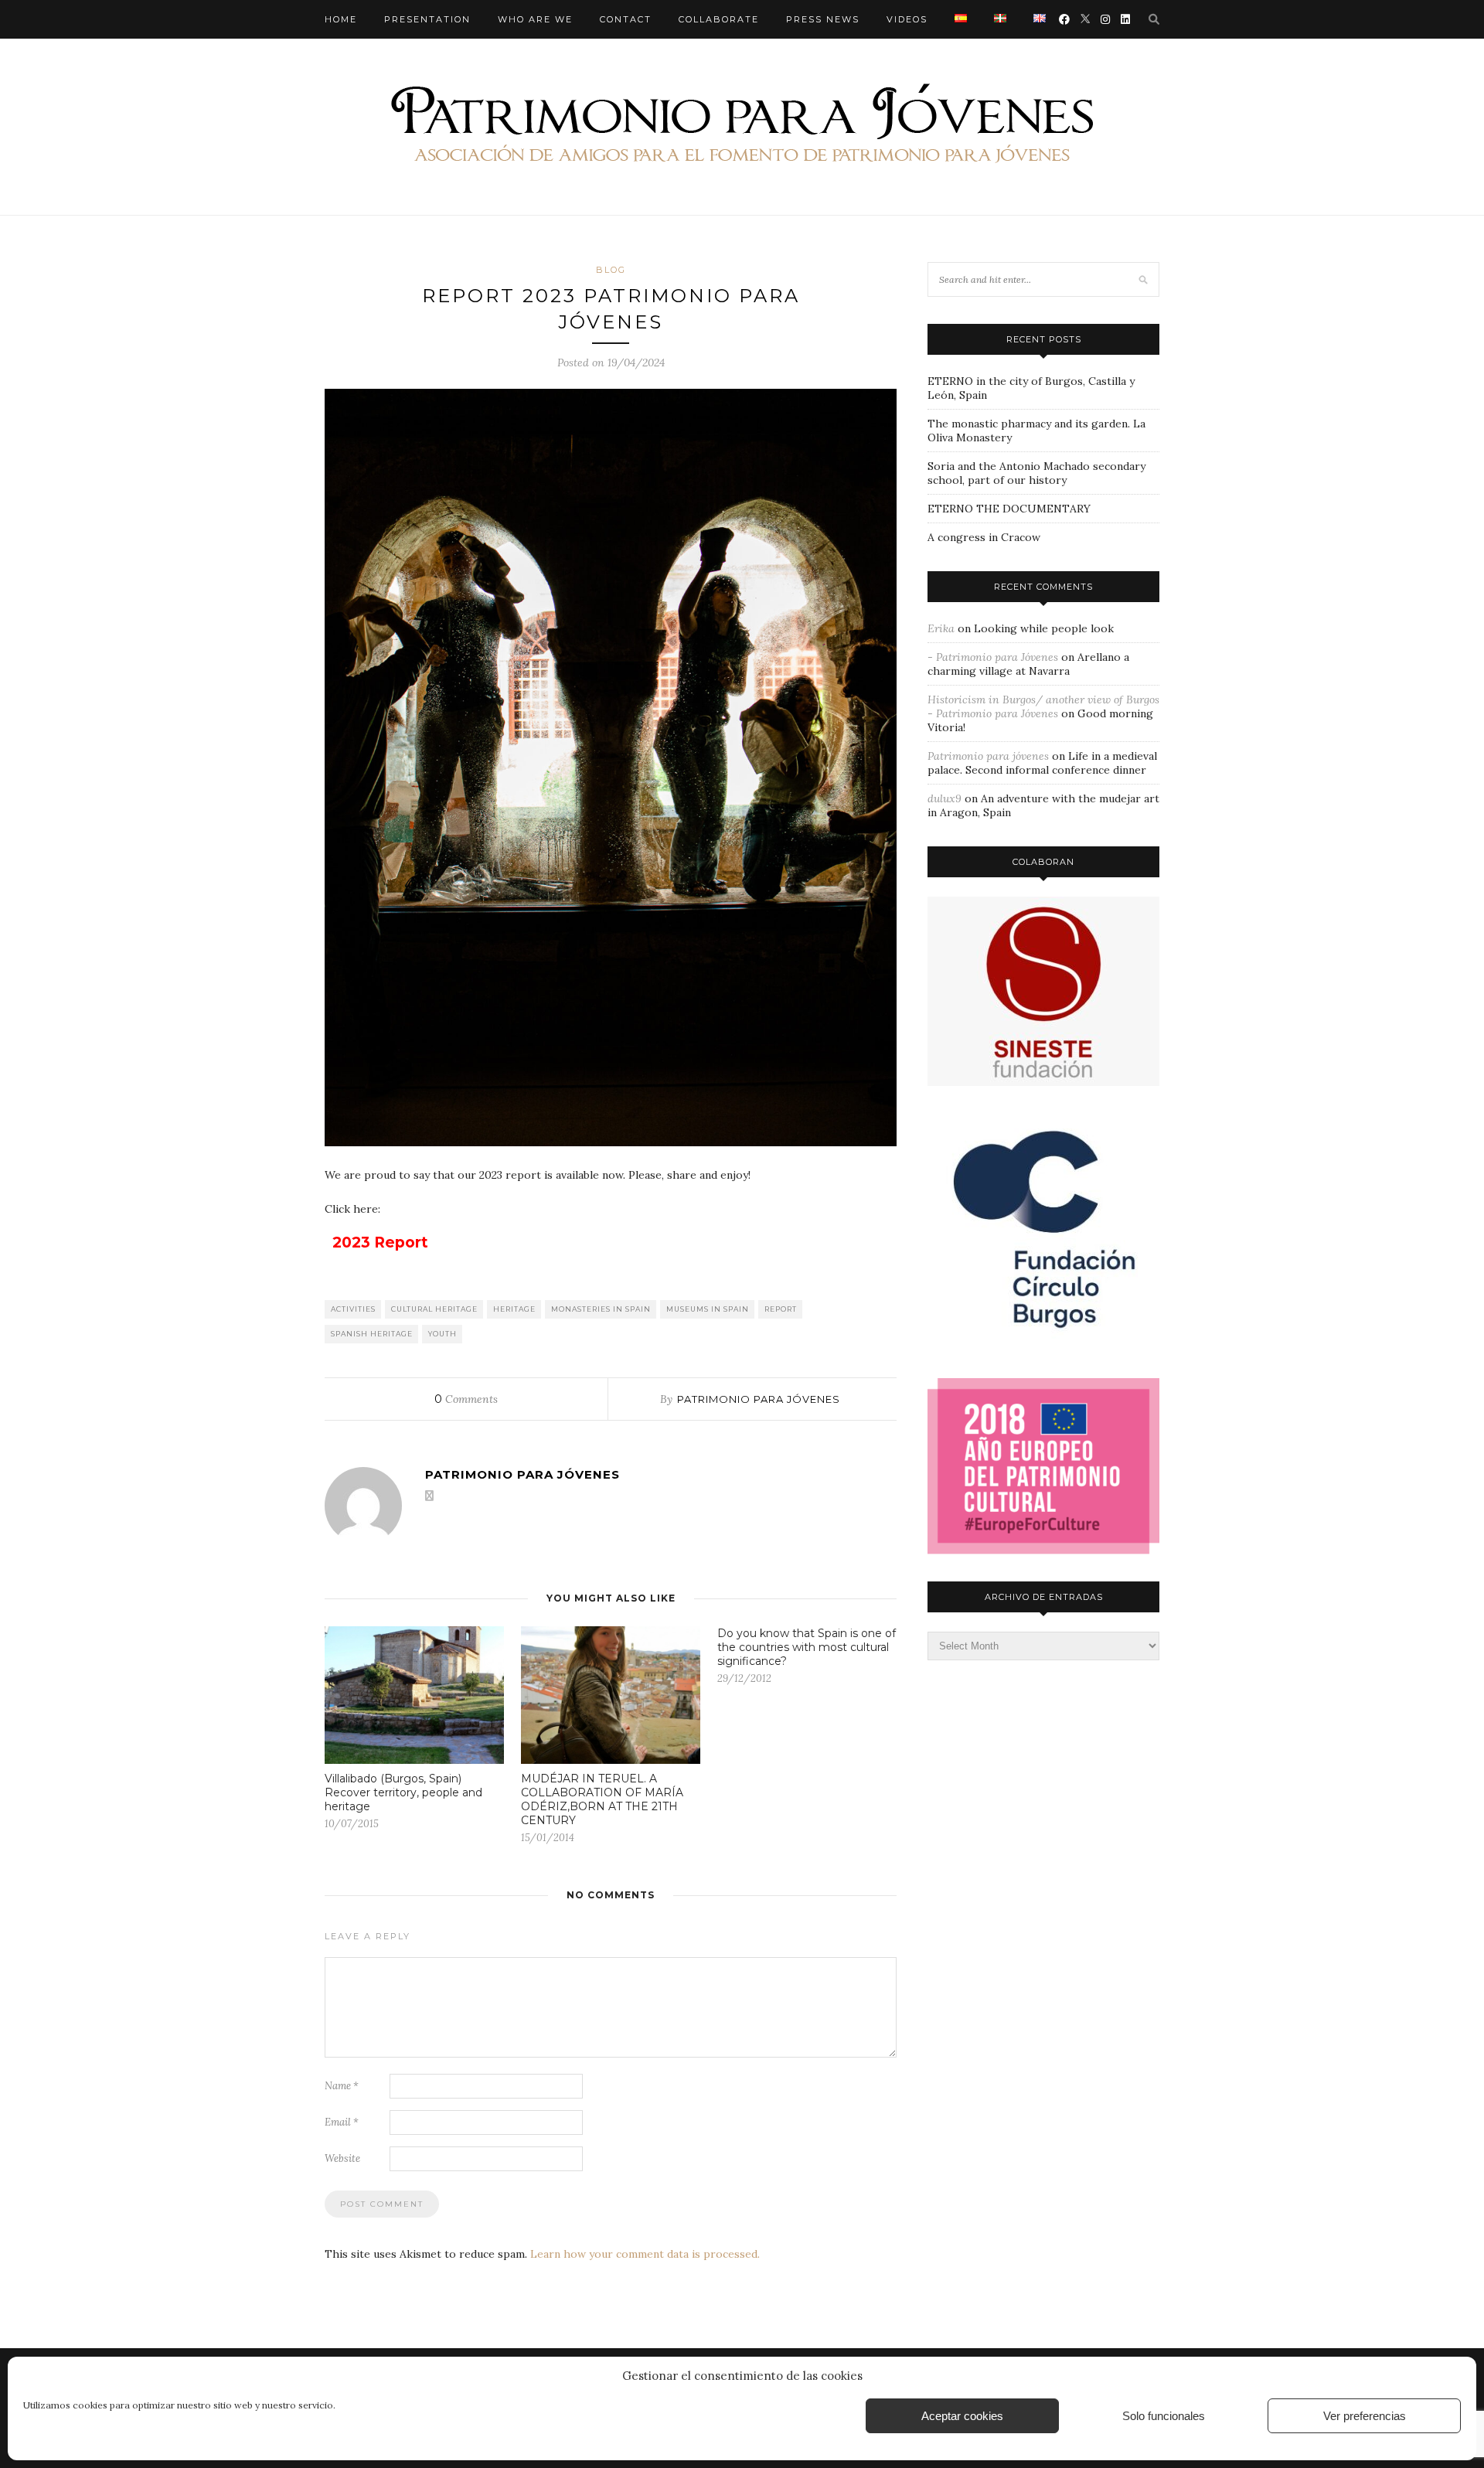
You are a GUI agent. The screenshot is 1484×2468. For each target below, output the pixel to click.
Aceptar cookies (962, 2416)
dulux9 (945, 798)
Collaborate (719, 19)
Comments (466, 1399)
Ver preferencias (1365, 2416)
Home (341, 19)
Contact (626, 19)
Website (342, 2158)
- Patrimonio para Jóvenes (993, 657)
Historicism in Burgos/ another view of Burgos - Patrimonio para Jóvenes (1043, 706)
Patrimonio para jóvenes (759, 1399)
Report (781, 1309)
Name (342, 2086)
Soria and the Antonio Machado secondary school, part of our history (1036, 473)
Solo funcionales (1164, 2416)
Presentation (427, 19)
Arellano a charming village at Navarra (1028, 664)
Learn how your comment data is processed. (645, 2254)
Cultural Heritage (434, 1309)
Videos (907, 19)
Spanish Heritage (372, 1334)
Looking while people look (1044, 628)
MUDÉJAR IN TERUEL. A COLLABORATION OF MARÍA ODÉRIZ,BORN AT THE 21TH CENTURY (602, 1799)
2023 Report (380, 1243)
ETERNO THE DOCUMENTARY (1009, 509)
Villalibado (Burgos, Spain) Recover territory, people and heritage (403, 1792)
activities (353, 1309)
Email (342, 2122)
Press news (823, 19)
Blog (611, 270)
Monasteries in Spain (601, 1309)
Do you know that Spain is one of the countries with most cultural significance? (807, 1647)
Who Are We (535, 19)
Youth (442, 1334)
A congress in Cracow (984, 537)
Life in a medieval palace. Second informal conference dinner (1042, 763)
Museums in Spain (708, 1309)
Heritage (514, 1309)
